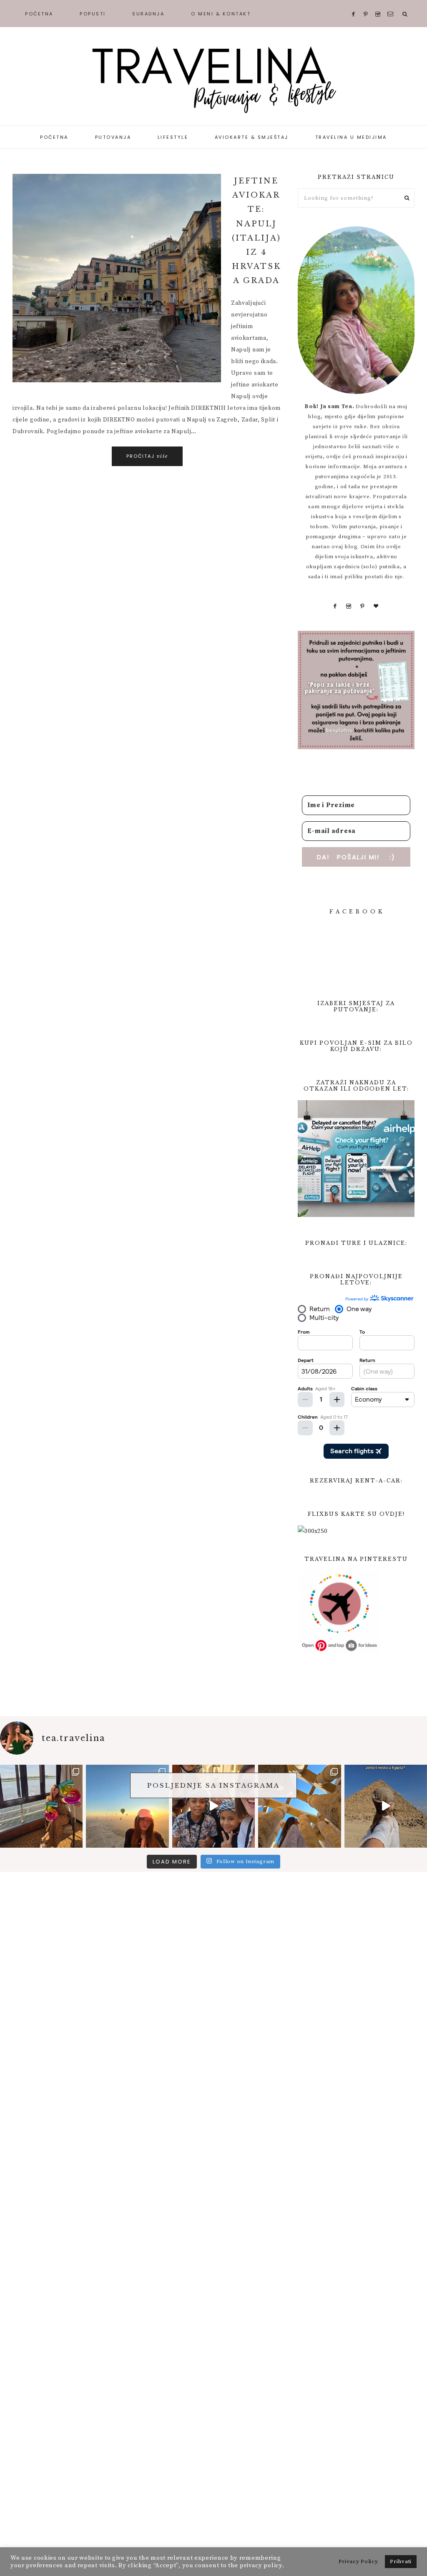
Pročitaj (147, 456)
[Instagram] (349, 606)
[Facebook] (335, 606)
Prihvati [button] (401, 2561)
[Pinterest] (362, 606)
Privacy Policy (358, 2561)
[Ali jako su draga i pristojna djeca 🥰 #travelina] (213, 1806)
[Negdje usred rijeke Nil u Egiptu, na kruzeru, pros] (41, 1806)
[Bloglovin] (376, 606)
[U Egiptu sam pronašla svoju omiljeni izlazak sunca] (127, 1806)
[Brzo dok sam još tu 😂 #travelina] (386, 1806)
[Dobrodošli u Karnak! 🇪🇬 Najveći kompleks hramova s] (299, 1806)
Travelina (213, 79)
